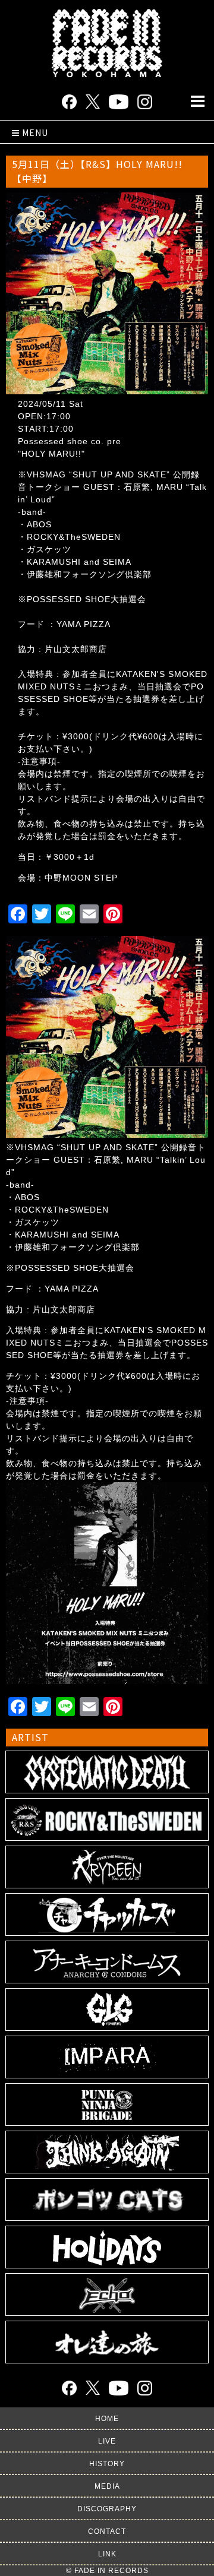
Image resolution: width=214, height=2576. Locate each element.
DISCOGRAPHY (107, 2509)
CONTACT (107, 2531)
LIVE (107, 2441)
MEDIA (107, 2486)
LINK (107, 2554)
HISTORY (107, 2464)
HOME (107, 2419)
